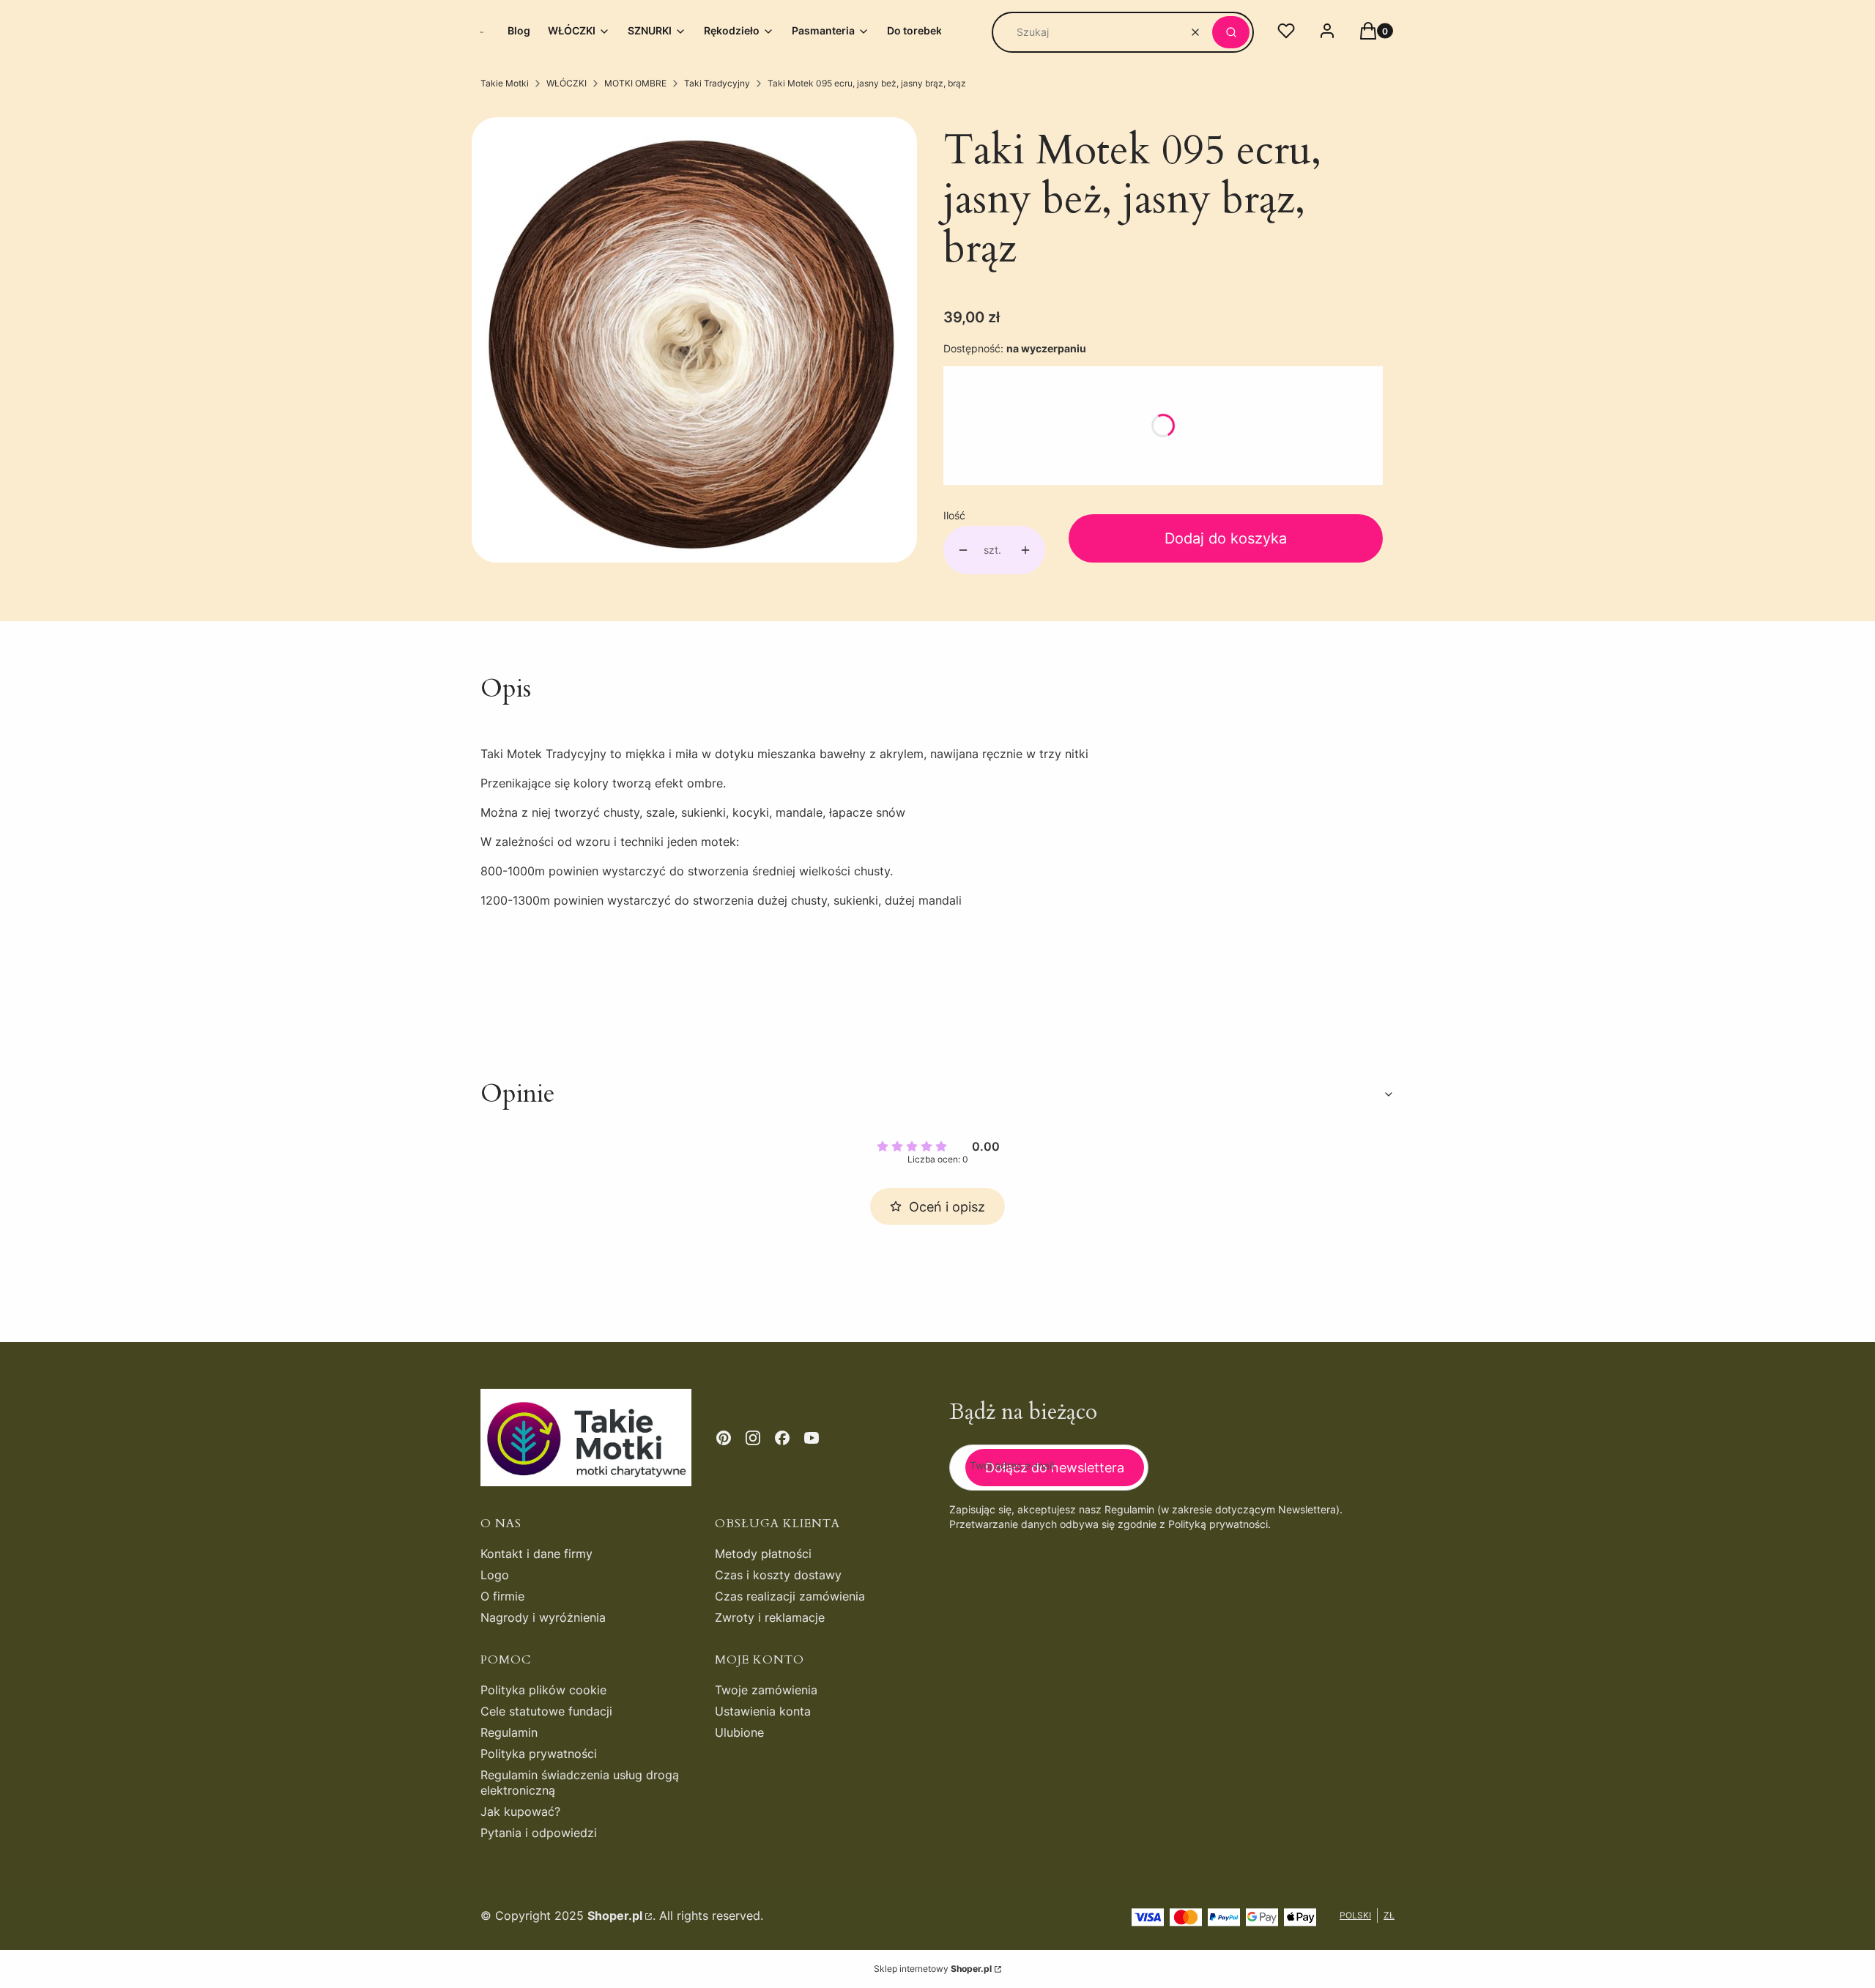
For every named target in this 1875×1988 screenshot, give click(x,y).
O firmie (502, 1596)
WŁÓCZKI (567, 83)
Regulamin (509, 1732)
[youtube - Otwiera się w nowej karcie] (812, 1438)
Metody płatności (763, 1554)
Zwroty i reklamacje (770, 1617)
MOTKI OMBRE (635, 83)
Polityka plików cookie (543, 1690)
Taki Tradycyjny (717, 83)
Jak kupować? (520, 1811)
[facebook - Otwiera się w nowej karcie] (782, 1438)
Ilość (954, 515)
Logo (495, 1575)
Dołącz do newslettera (1055, 1468)
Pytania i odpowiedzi (539, 1833)
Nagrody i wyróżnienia (543, 1617)
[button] (1231, 32)
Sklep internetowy (933, 1969)
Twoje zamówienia (766, 1690)
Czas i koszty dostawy (778, 1575)
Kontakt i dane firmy (536, 1554)
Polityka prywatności (539, 1754)
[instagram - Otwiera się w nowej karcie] (753, 1438)
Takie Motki (505, 83)
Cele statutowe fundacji (546, 1711)
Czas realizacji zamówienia (790, 1596)
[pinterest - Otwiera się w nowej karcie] (724, 1438)
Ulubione (739, 1732)
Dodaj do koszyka (1226, 538)
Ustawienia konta (763, 1711)
